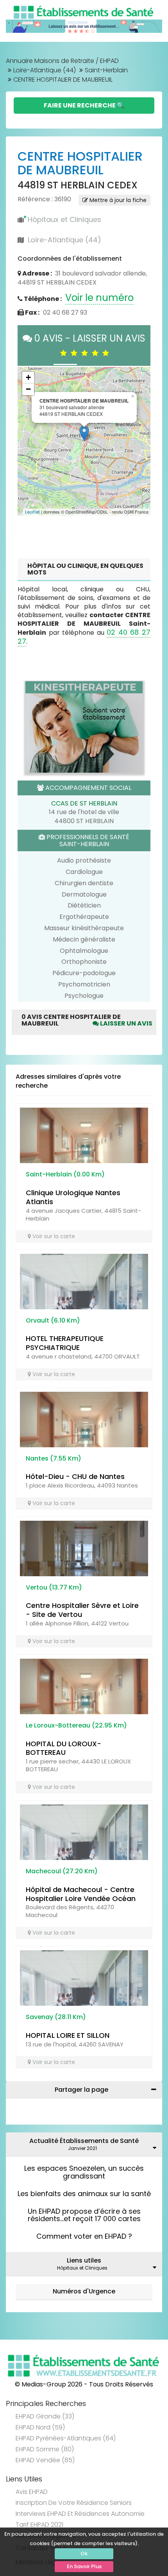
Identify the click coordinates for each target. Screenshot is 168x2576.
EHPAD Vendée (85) (45, 2460)
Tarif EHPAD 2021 (39, 2525)
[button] (27, 441)
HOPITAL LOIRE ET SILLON (68, 2035)
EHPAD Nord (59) (40, 2427)
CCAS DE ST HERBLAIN (84, 803)
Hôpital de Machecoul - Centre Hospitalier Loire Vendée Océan (81, 1894)
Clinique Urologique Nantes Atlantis (73, 1197)
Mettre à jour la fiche (117, 200)
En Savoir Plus (84, 2566)
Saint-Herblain (106, 70)
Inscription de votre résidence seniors (74, 2503)
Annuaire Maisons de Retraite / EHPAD (62, 61)
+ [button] (28, 377)
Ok (84, 2554)
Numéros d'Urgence (84, 2291)
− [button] (28, 389)
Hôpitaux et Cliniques (64, 219)
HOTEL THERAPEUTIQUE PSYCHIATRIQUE (65, 1343)
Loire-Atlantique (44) (45, 70)
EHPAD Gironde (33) (45, 2416)
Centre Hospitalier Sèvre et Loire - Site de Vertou (82, 1610)
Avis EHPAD (32, 2492)
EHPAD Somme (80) (45, 2449)
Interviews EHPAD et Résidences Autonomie (80, 2514)
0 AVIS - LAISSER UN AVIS (89, 345)
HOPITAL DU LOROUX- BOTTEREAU (63, 1748)
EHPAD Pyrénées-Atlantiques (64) (66, 2438)
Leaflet (32, 512)
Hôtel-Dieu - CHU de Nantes (75, 1476)
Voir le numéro (99, 298)
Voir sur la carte (53, 1236)
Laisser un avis (126, 1023)
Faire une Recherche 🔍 (84, 105)
